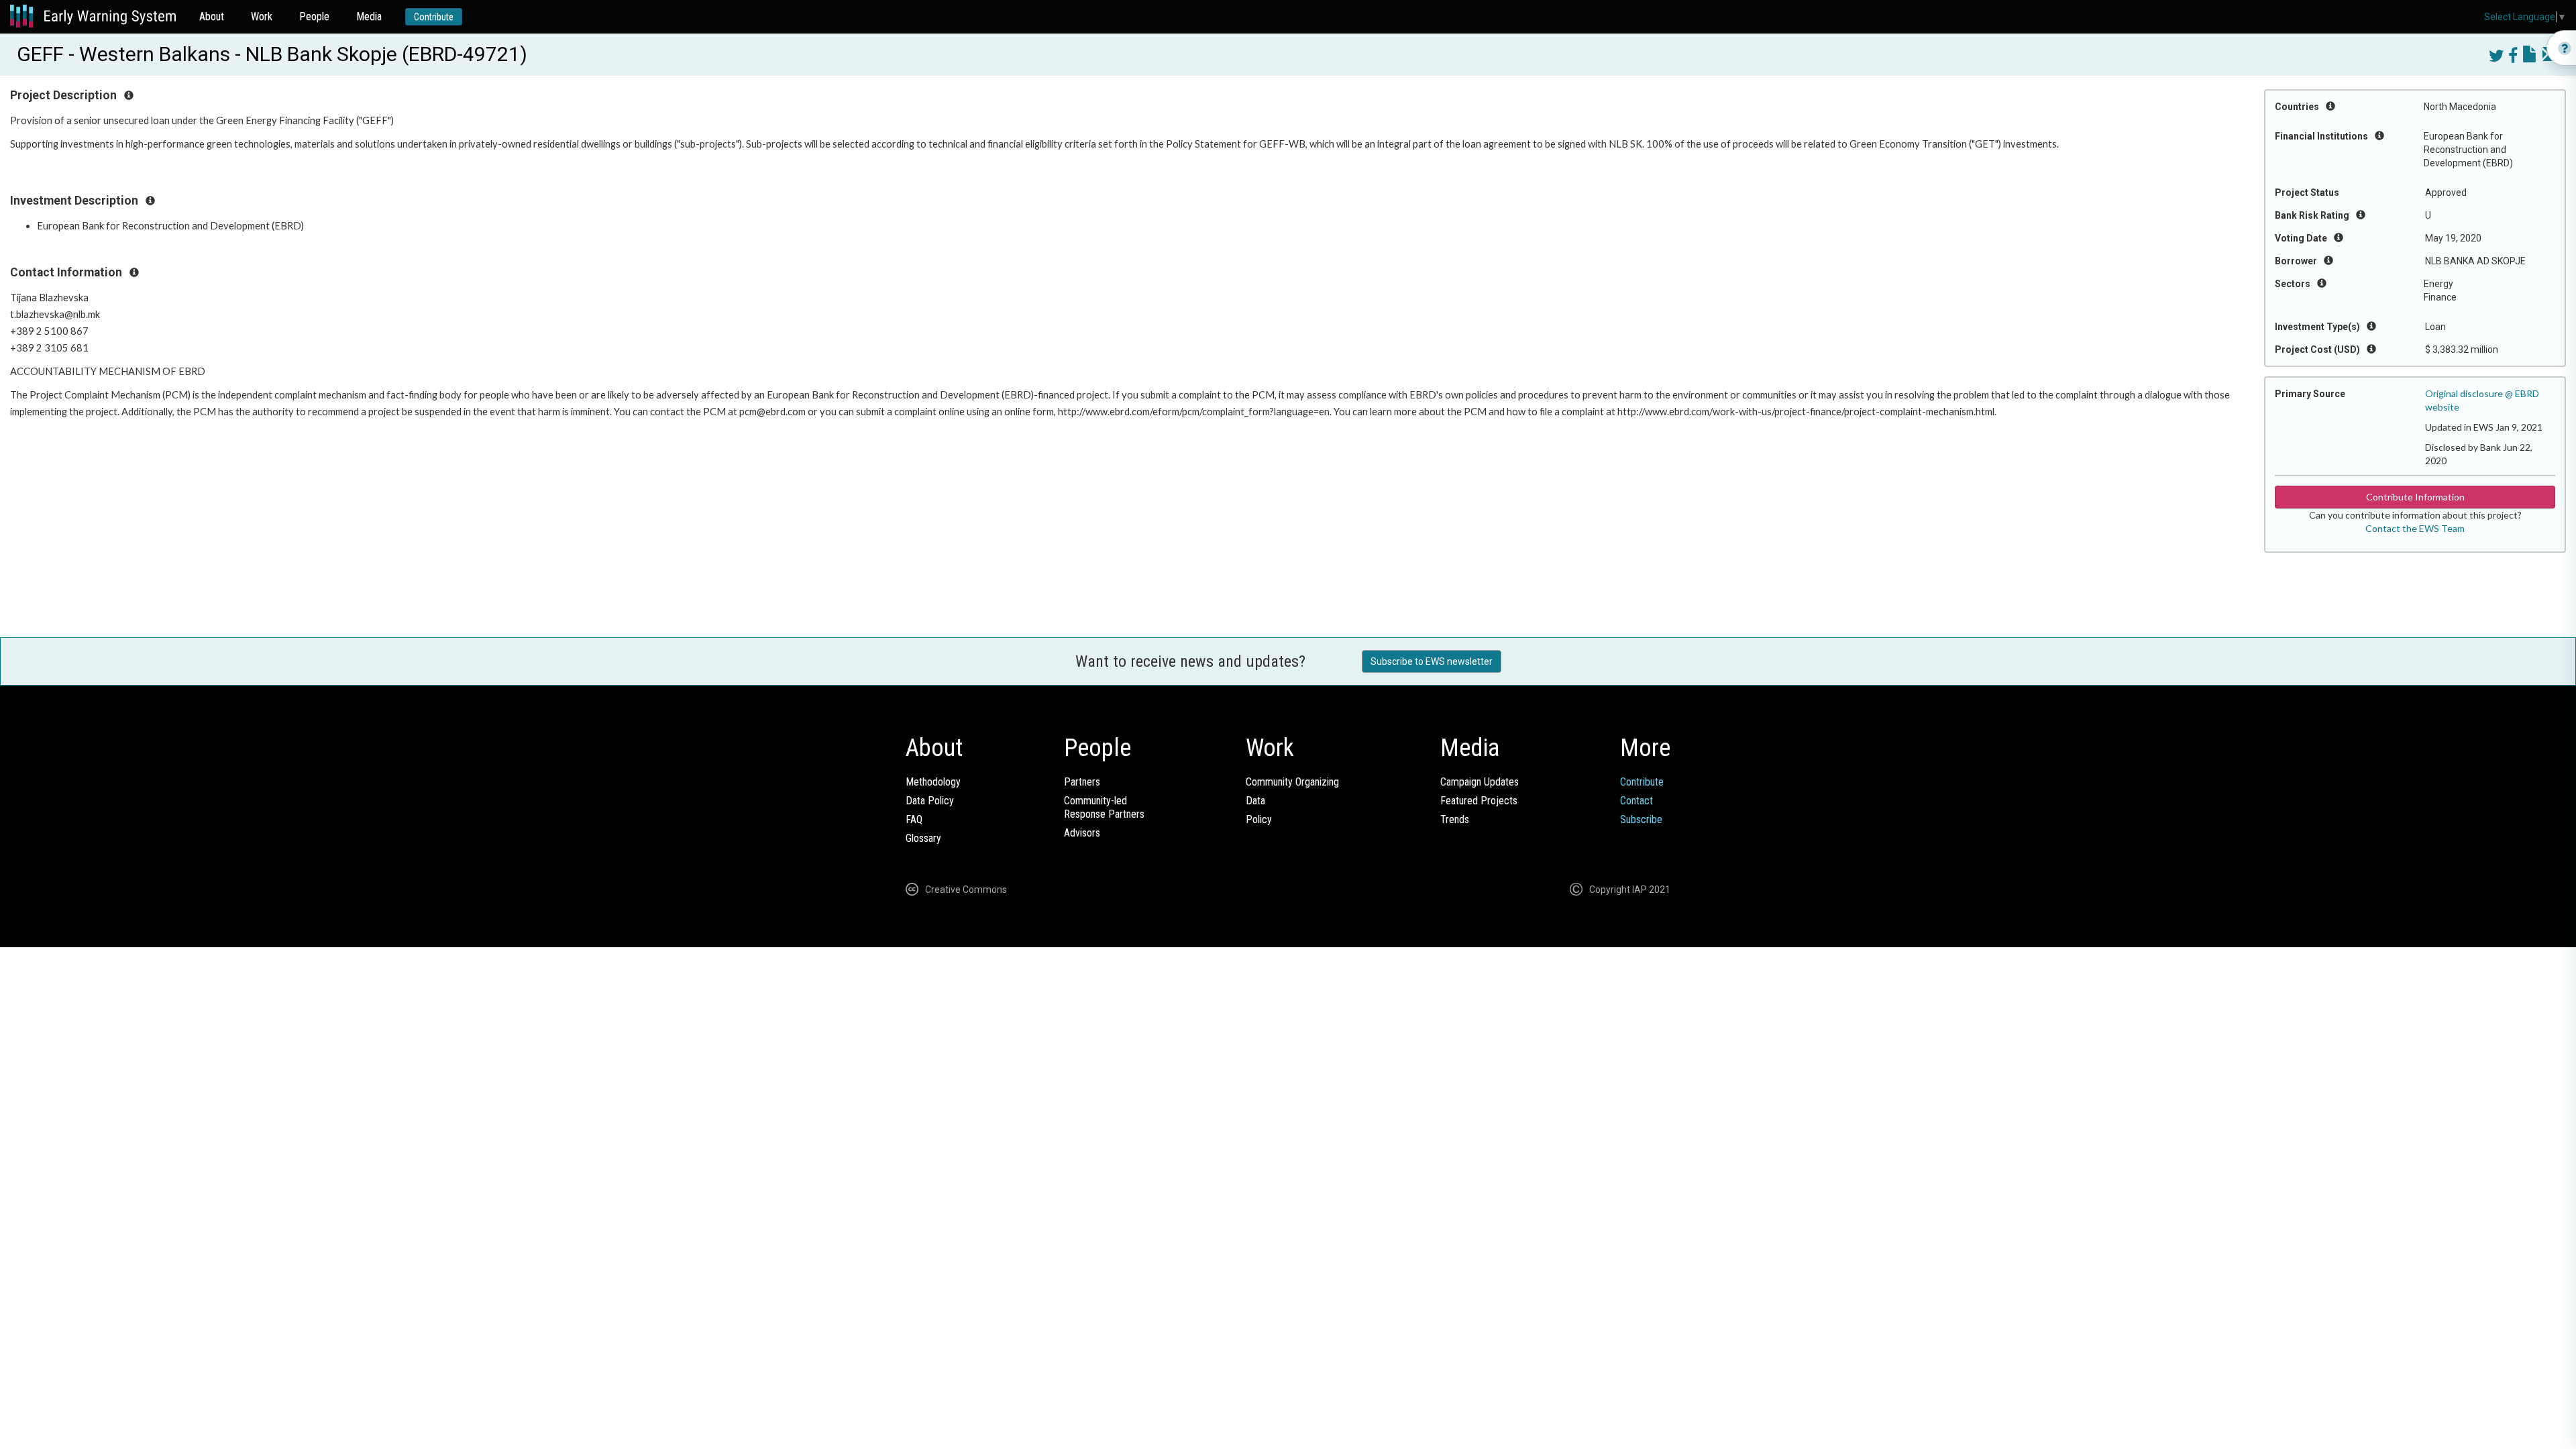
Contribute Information (2415, 497)
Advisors (1082, 833)
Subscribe (1641, 819)
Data (1255, 801)
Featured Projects (1479, 801)
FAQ (914, 819)
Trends (1455, 819)
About (212, 16)
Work (262, 16)
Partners (1082, 782)
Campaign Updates (1480, 782)
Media (369, 16)
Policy (1259, 819)
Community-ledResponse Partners (1104, 807)
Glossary (923, 838)
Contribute (434, 17)
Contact (1636, 801)
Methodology (933, 782)
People (314, 16)
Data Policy (930, 801)
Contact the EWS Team (2415, 528)
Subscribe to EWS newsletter (1432, 661)
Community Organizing (1292, 782)
